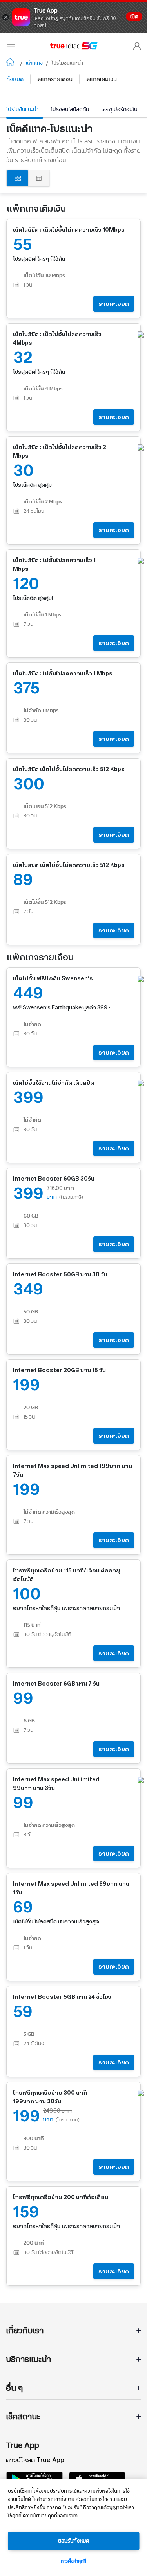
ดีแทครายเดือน (55, 80)
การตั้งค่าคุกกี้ (73, 2561)
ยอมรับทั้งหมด (74, 2541)
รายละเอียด (114, 304)
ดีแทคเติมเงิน (102, 80)
